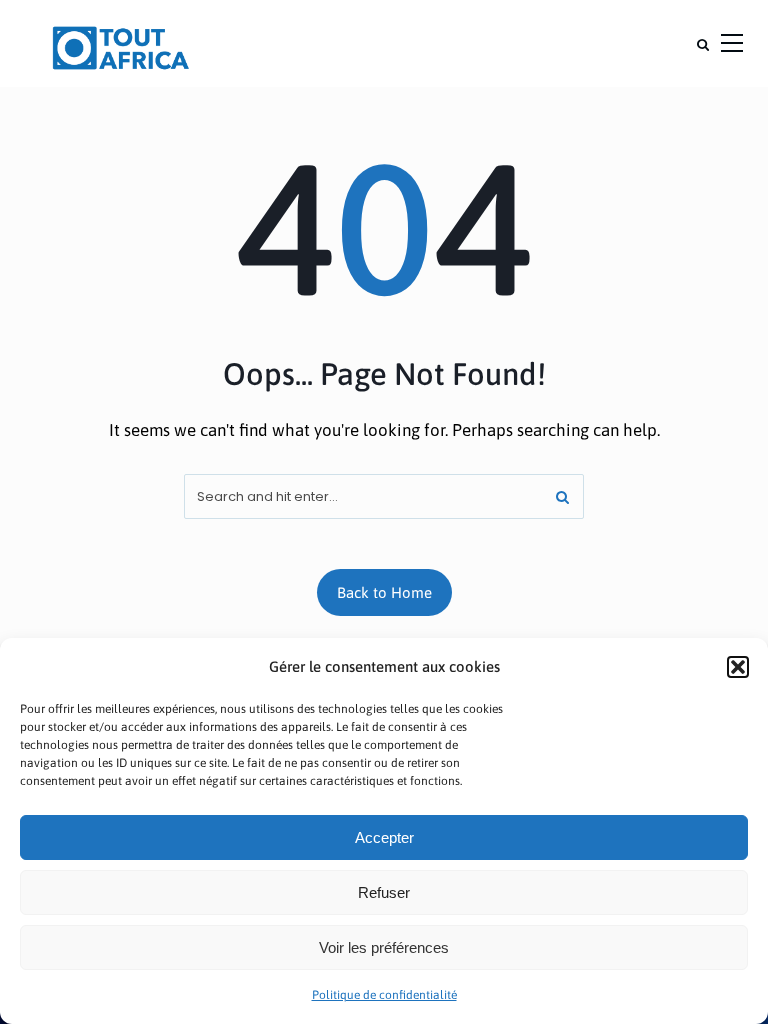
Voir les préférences (384, 947)
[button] (738, 667)
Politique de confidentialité (384, 995)
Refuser (384, 892)
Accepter (384, 837)
